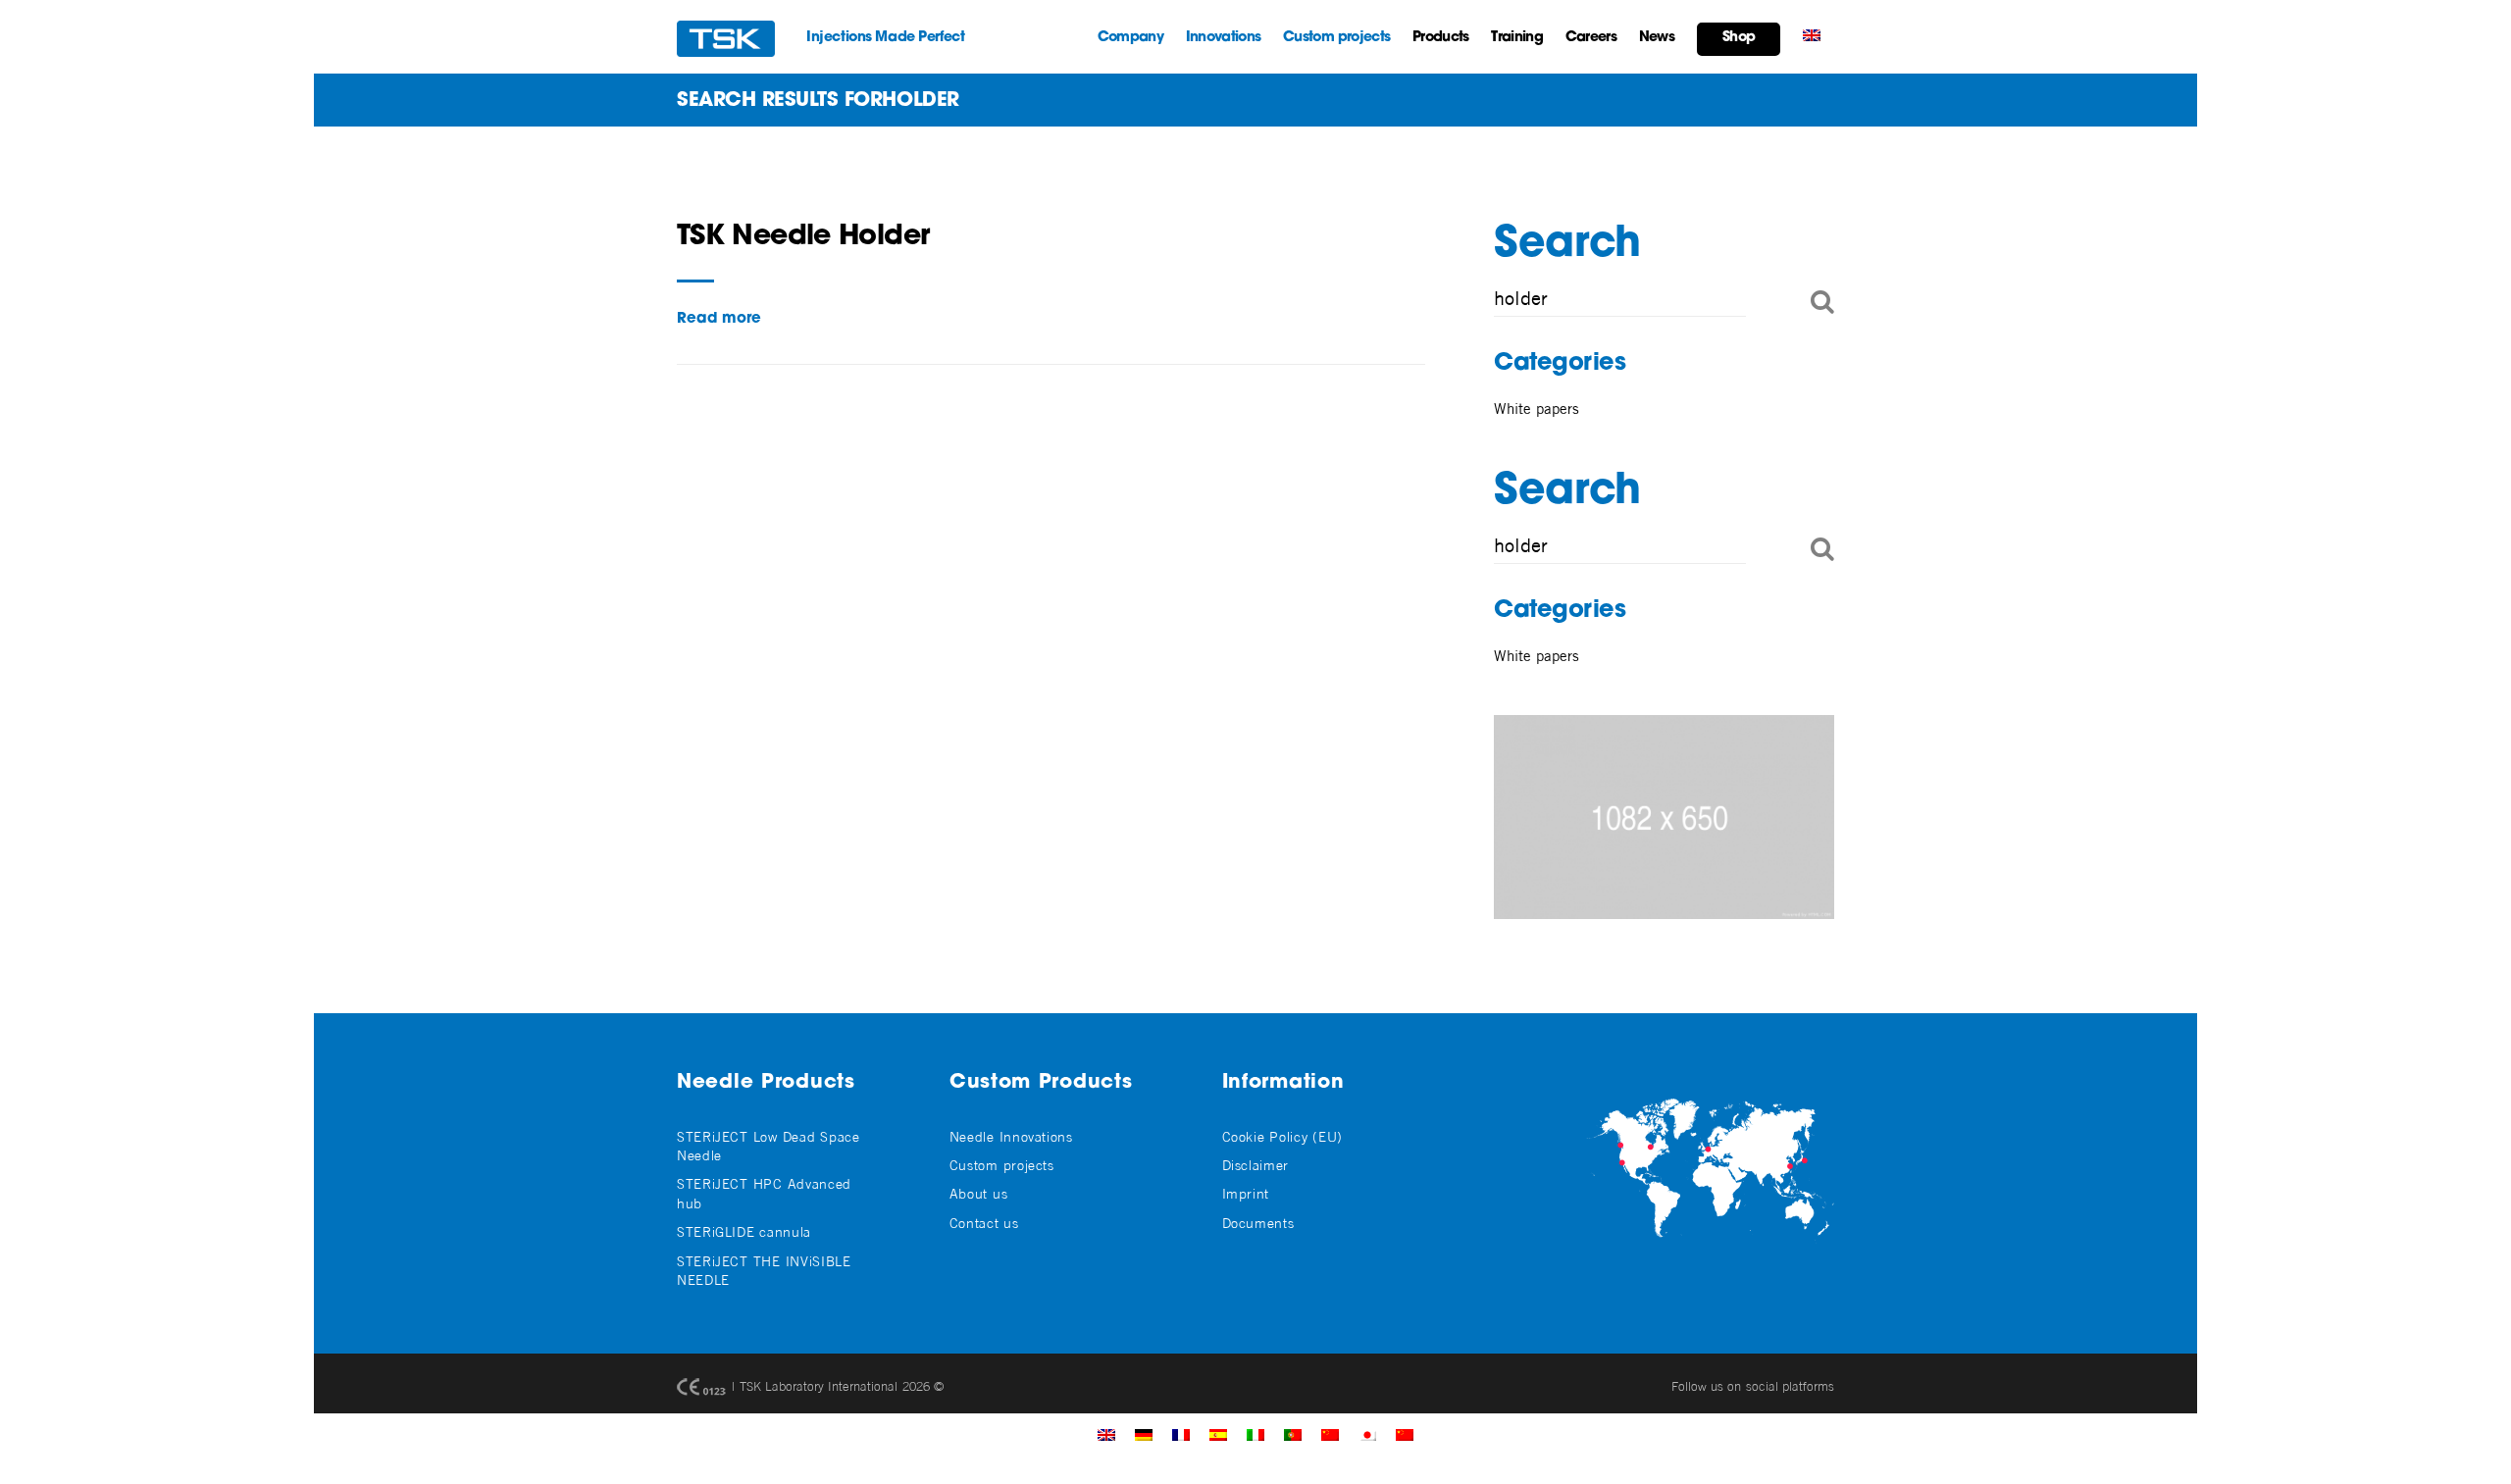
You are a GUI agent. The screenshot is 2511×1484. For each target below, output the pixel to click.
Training (1516, 38)
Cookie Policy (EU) (1282, 1136)
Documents (1258, 1223)
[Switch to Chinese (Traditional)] (1330, 1434)
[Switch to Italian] (1255, 1434)
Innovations (1223, 38)
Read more (719, 319)
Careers (1591, 38)
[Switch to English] (1106, 1434)
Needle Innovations (1011, 1136)
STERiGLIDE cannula (744, 1231)
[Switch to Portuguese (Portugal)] (1293, 1434)
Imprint (1246, 1193)
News (1657, 38)
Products (1440, 38)
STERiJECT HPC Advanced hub (764, 1193)
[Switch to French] (1181, 1434)
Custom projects (1336, 38)
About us (979, 1193)
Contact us (984, 1223)
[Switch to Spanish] (1218, 1434)
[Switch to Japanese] (1367, 1434)
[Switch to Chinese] (1405, 1434)
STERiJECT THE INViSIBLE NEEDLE (764, 1270)
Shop (1739, 38)
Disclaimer (1255, 1165)
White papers (1537, 409)
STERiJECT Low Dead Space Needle (769, 1146)
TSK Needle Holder (803, 237)
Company (1130, 38)
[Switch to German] (1144, 1434)
